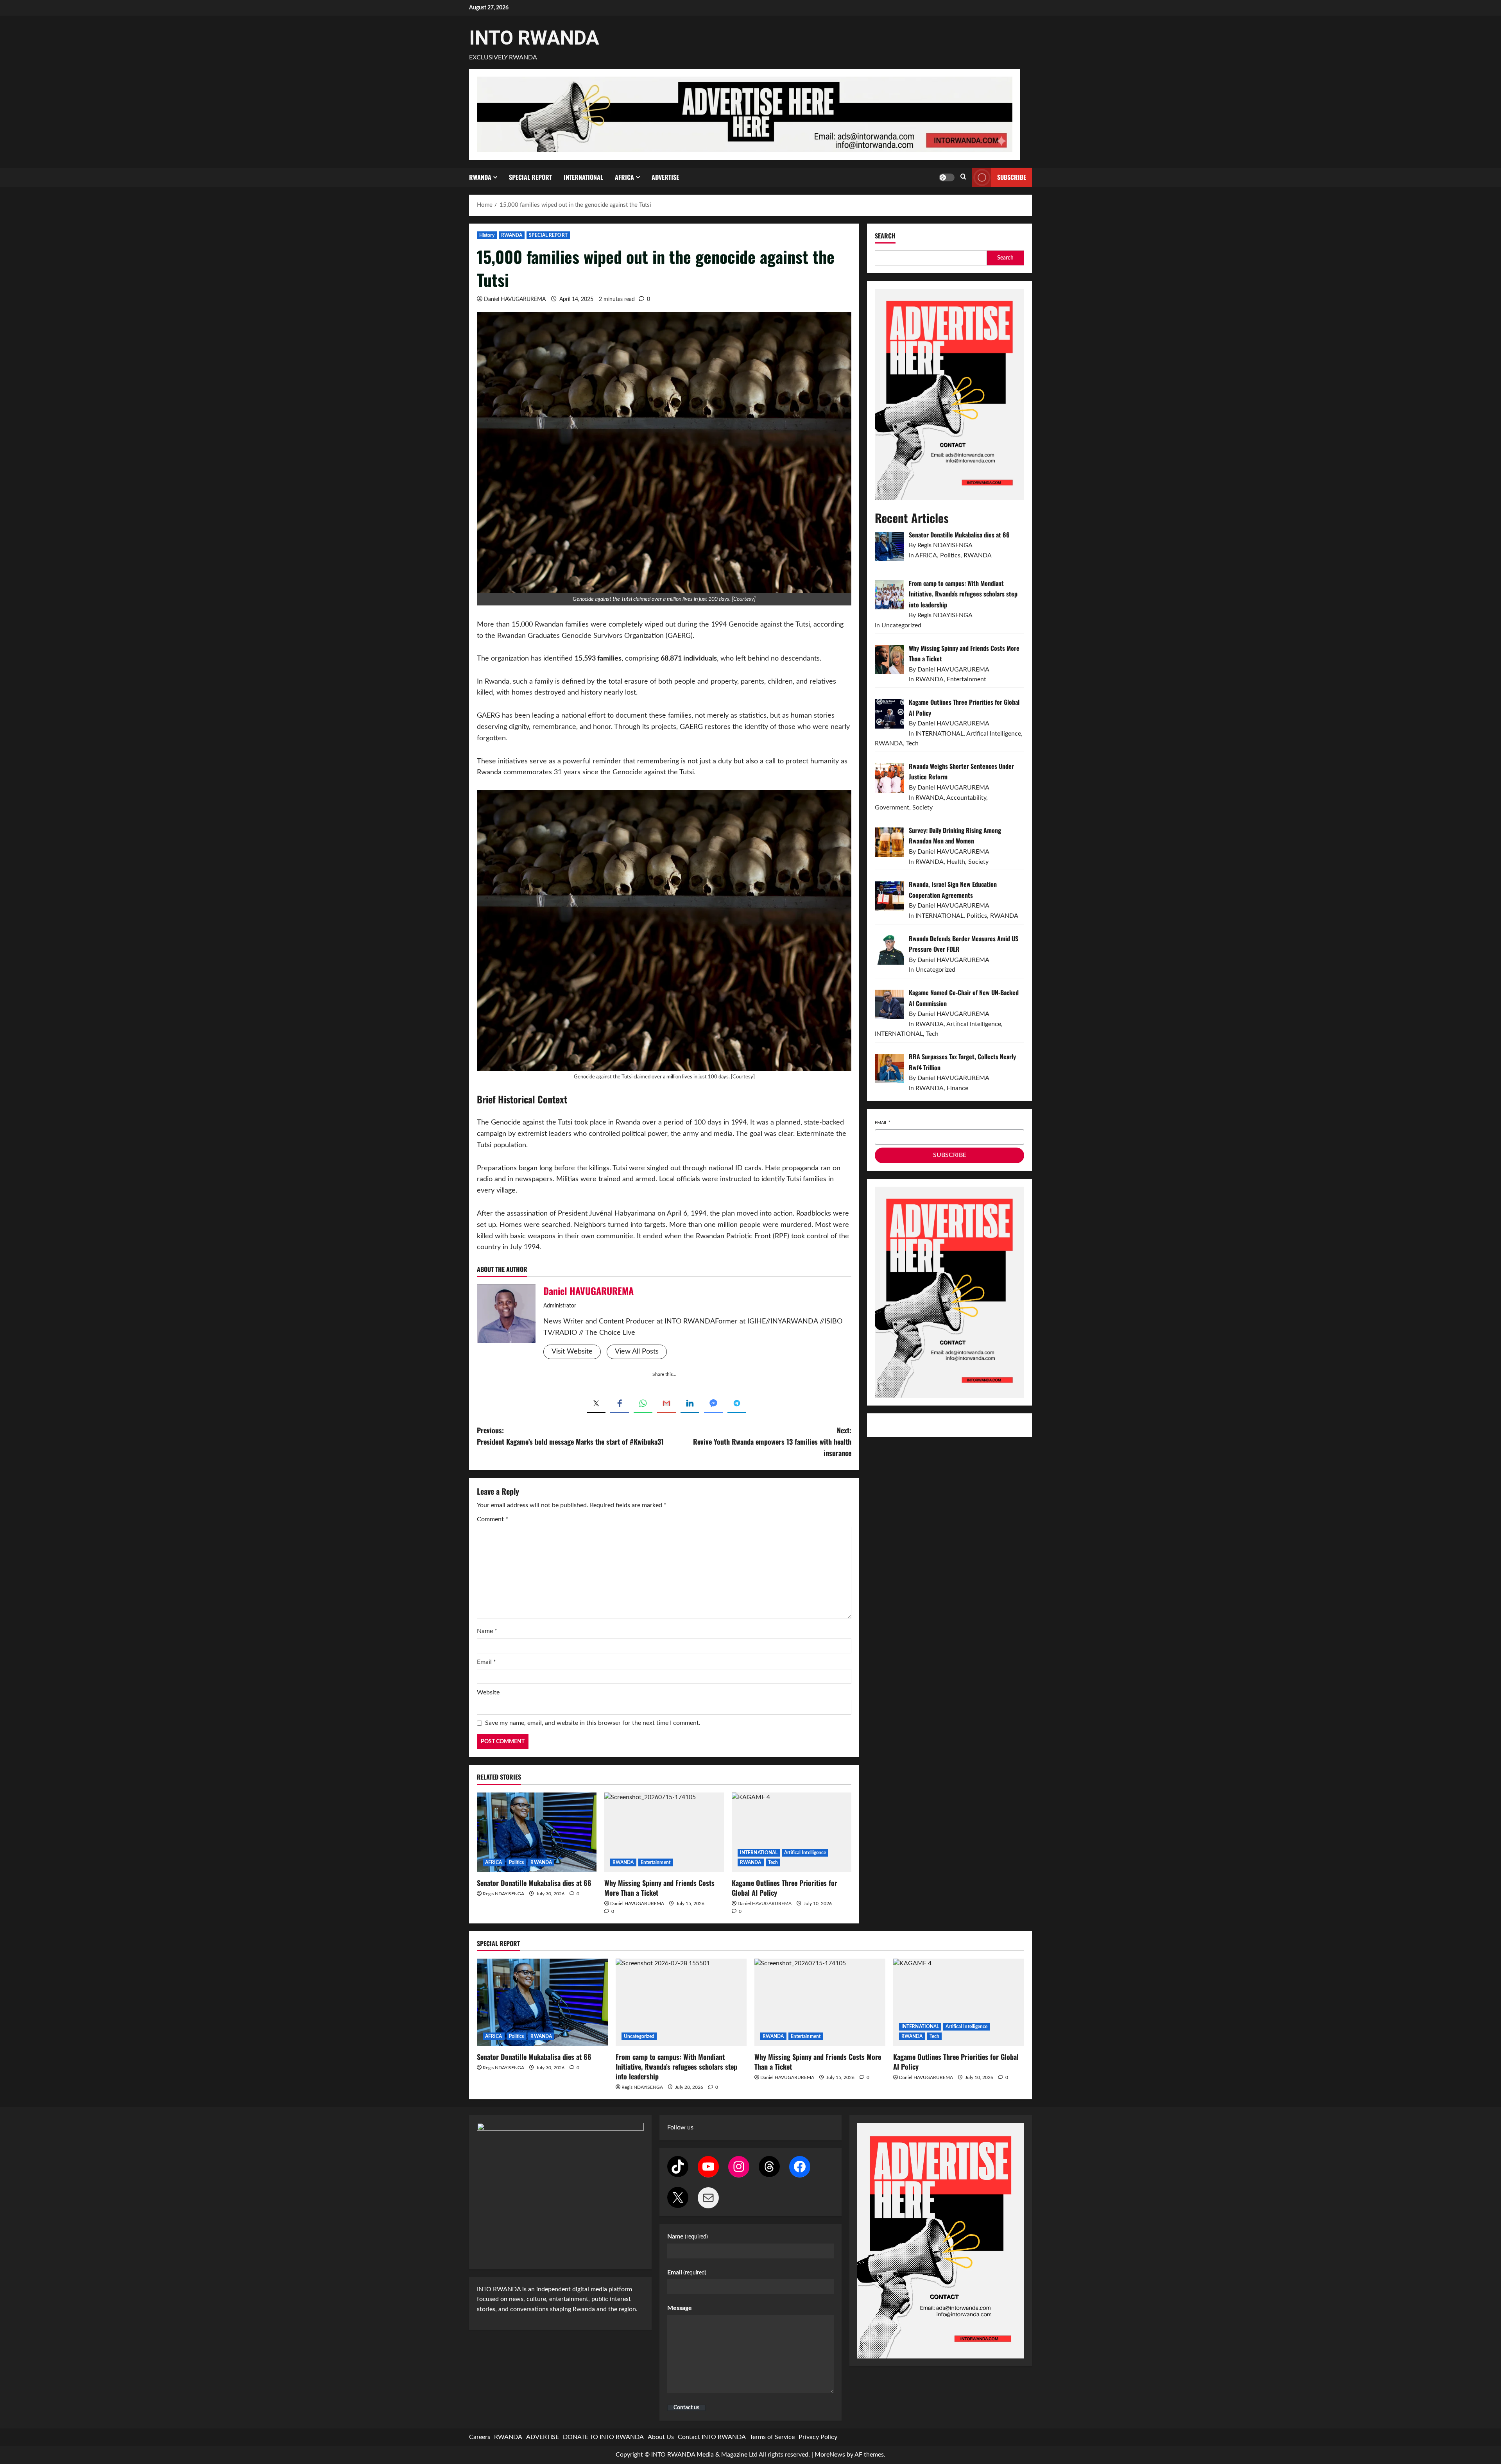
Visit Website (572, 1352)
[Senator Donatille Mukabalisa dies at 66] (537, 1832)
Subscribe (950, 1155)
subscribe (1012, 177)
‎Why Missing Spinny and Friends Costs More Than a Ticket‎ (659, 1888)
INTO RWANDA (534, 38)
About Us (661, 2437)
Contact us (686, 2408)
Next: (772, 1442)
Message (680, 2308)
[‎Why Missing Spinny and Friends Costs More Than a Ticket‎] (664, 1832)
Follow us (680, 2127)
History (487, 235)
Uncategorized (639, 2036)
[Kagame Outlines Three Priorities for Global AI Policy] (792, 1832)
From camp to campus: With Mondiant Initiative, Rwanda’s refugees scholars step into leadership (676, 2066)
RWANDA (480, 177)
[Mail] (708, 2198)
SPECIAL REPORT (530, 177)
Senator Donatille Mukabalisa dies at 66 (534, 1883)
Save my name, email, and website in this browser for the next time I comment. (593, 1723)
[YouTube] (708, 2167)
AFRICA (624, 177)
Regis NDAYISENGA (503, 1894)
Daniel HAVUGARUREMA (515, 299)
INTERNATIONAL (583, 177)
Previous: (570, 1436)
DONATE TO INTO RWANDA (603, 2437)
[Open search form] (963, 177)
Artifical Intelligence (805, 1853)
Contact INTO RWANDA (712, 2437)
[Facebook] (800, 2167)
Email (486, 1662)
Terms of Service (772, 2437)
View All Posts (637, 1352)
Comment (493, 1519)
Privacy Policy (818, 2437)
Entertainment (656, 1862)
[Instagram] (739, 2167)
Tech (773, 1862)
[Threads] (769, 2167)
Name (487, 1631)
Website (488, 1692)
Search (885, 236)
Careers (480, 2437)
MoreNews (830, 2455)
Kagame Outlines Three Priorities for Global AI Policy (785, 1888)
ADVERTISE (665, 177)
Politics (517, 1862)
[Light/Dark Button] (947, 177)
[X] (678, 2197)
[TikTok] (678, 2167)
